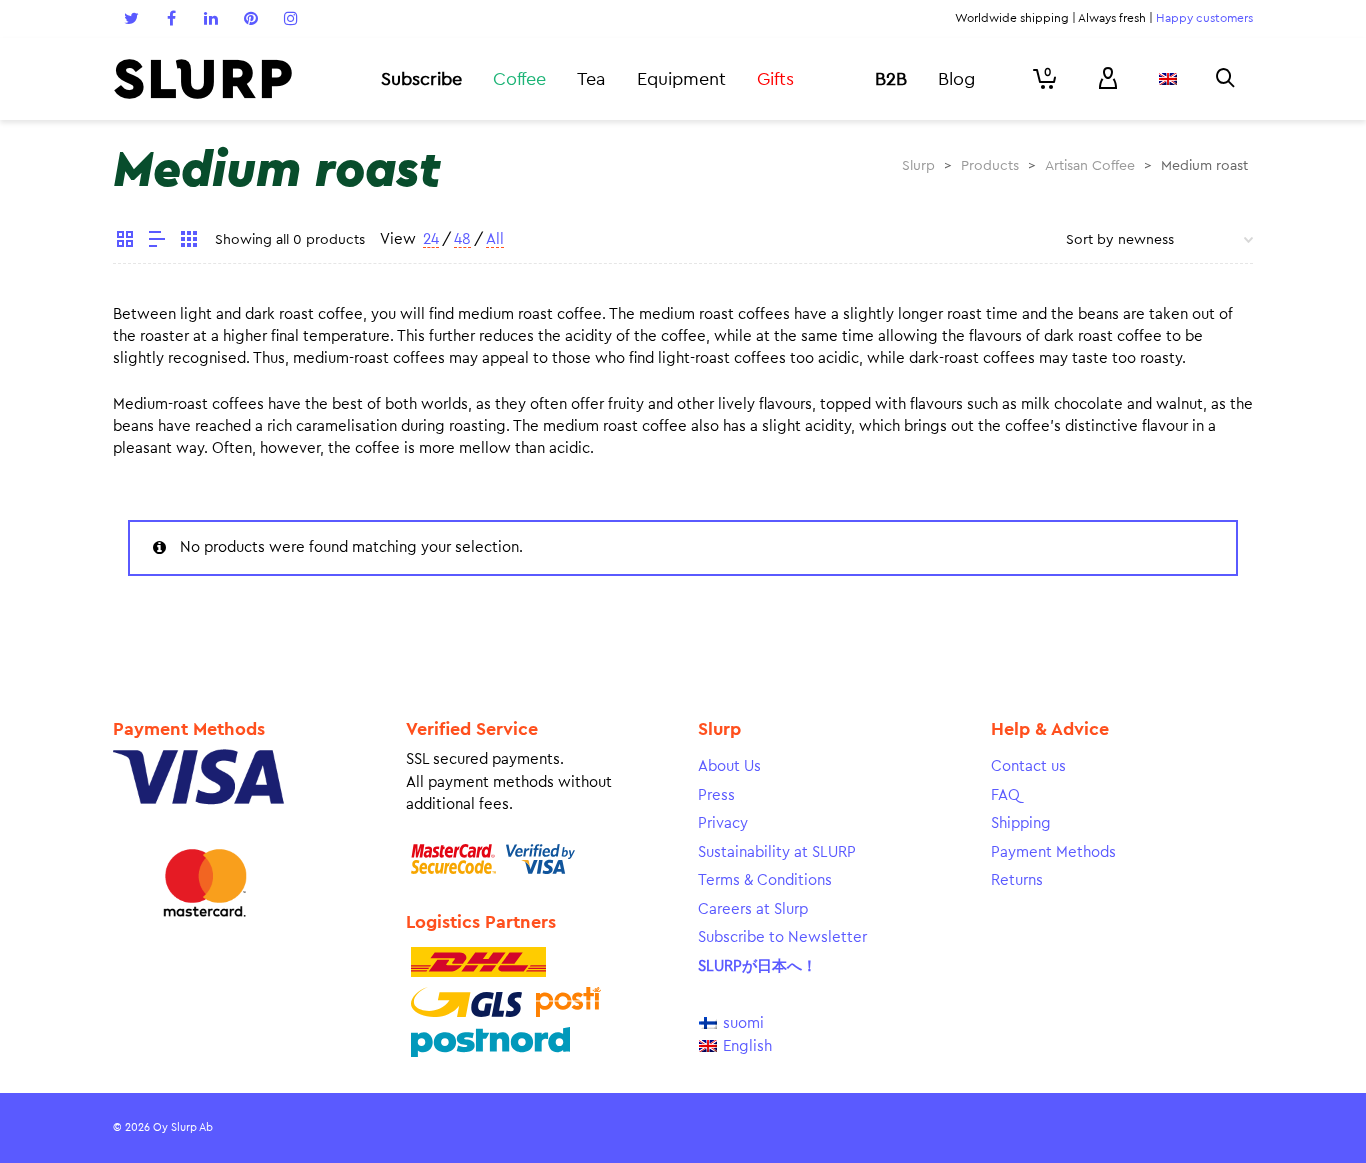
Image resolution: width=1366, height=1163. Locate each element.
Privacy (723, 823)
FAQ (1005, 795)
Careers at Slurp (753, 909)
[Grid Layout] (189, 242)
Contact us (1028, 766)
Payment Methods (1053, 852)
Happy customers (1204, 18)
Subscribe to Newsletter (782, 937)
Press (716, 795)
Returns (1017, 880)
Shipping (1021, 823)
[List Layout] (157, 242)
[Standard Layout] (125, 242)
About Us (729, 766)
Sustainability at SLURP (777, 852)
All (495, 239)
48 (462, 239)
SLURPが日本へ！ (757, 966)
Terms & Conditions (765, 880)
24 (431, 239)
